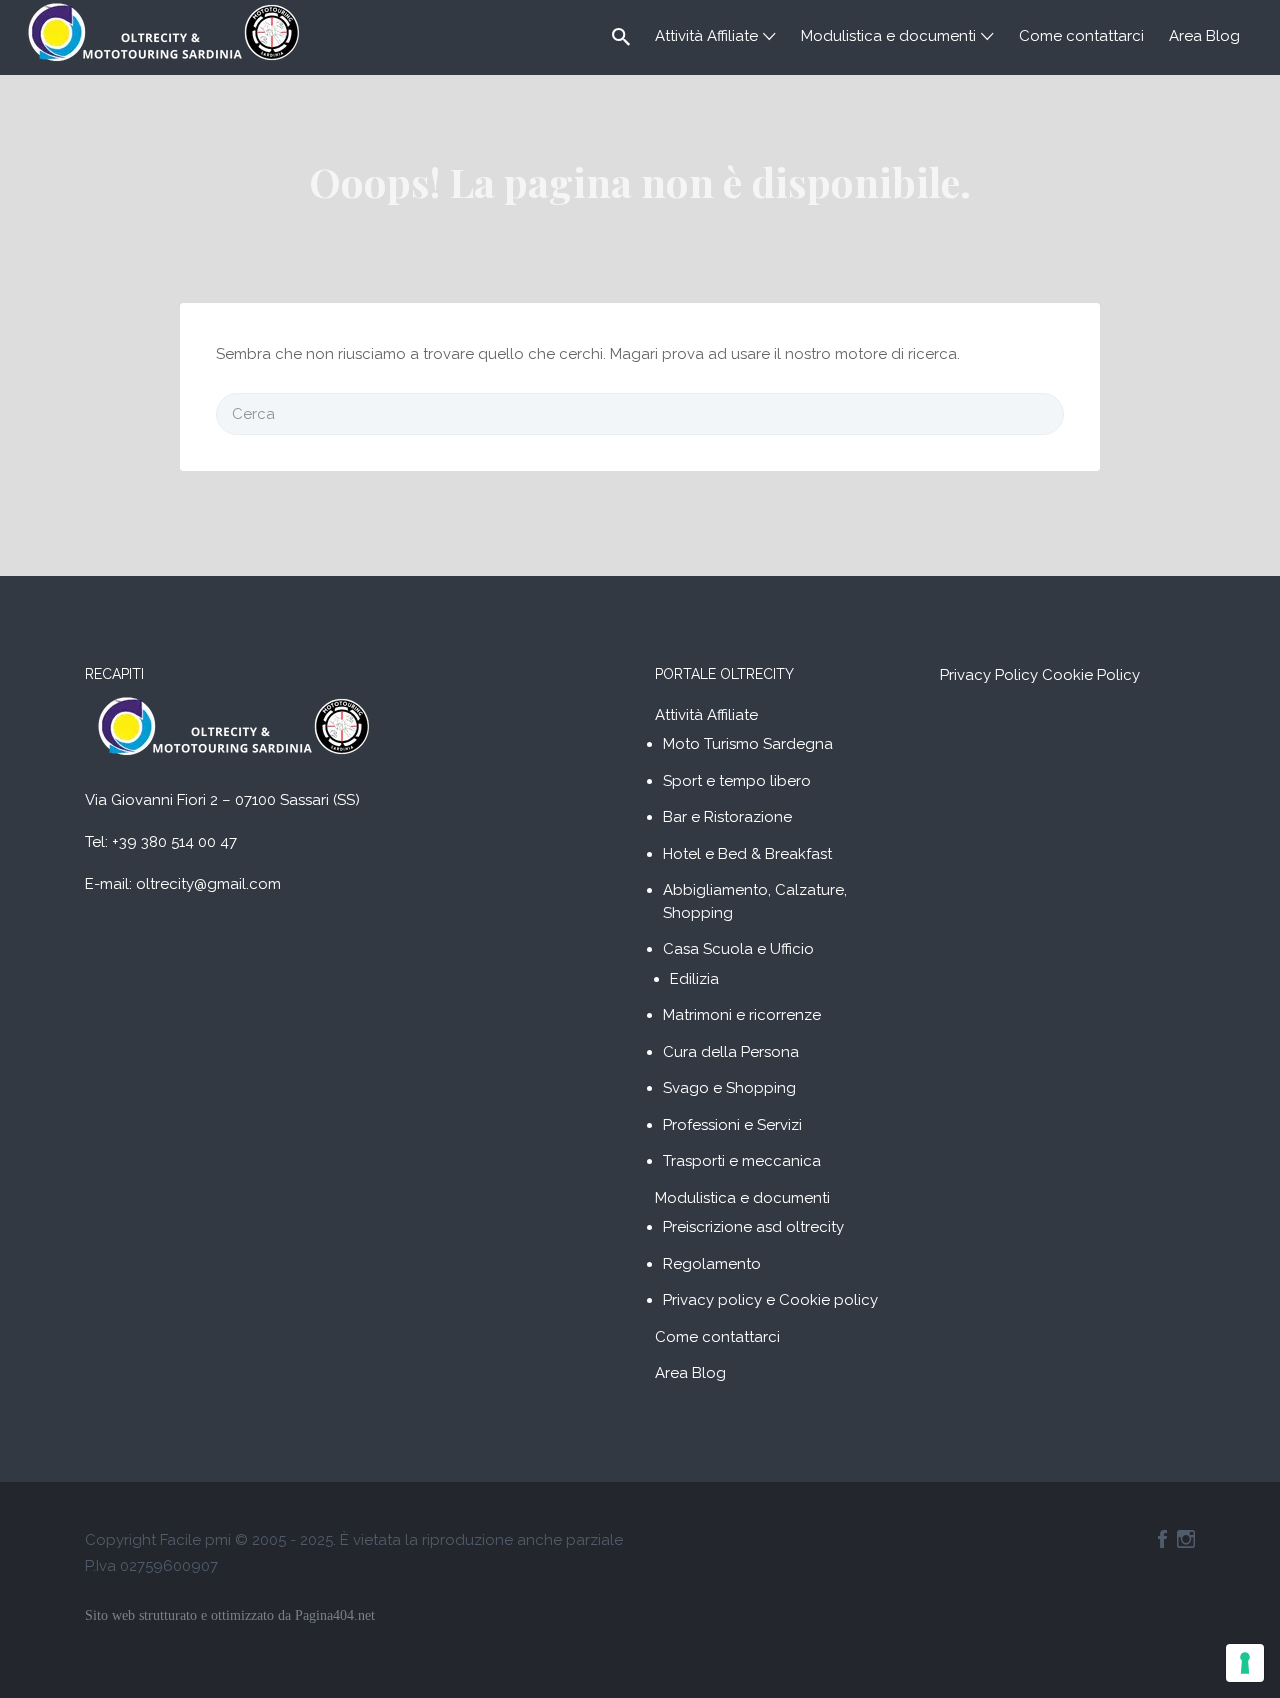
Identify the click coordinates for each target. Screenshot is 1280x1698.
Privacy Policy (989, 675)
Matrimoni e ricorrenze (742, 1015)
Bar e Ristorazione (727, 817)
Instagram (1186, 1539)
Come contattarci (1081, 36)
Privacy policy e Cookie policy (770, 1300)
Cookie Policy (1091, 675)
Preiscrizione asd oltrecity (753, 1227)
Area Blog (1204, 36)
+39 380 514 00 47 (174, 842)
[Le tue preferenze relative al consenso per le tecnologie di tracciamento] (1245, 1663)
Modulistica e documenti (888, 36)
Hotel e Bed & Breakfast (747, 854)
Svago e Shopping (729, 1088)
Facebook (1162, 1539)
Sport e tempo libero (737, 781)
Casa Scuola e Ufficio (738, 949)
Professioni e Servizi (732, 1125)
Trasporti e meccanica (742, 1161)
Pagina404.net (335, 1615)
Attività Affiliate (706, 36)
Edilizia (694, 979)
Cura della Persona (731, 1052)
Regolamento (712, 1264)
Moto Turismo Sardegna (748, 744)
